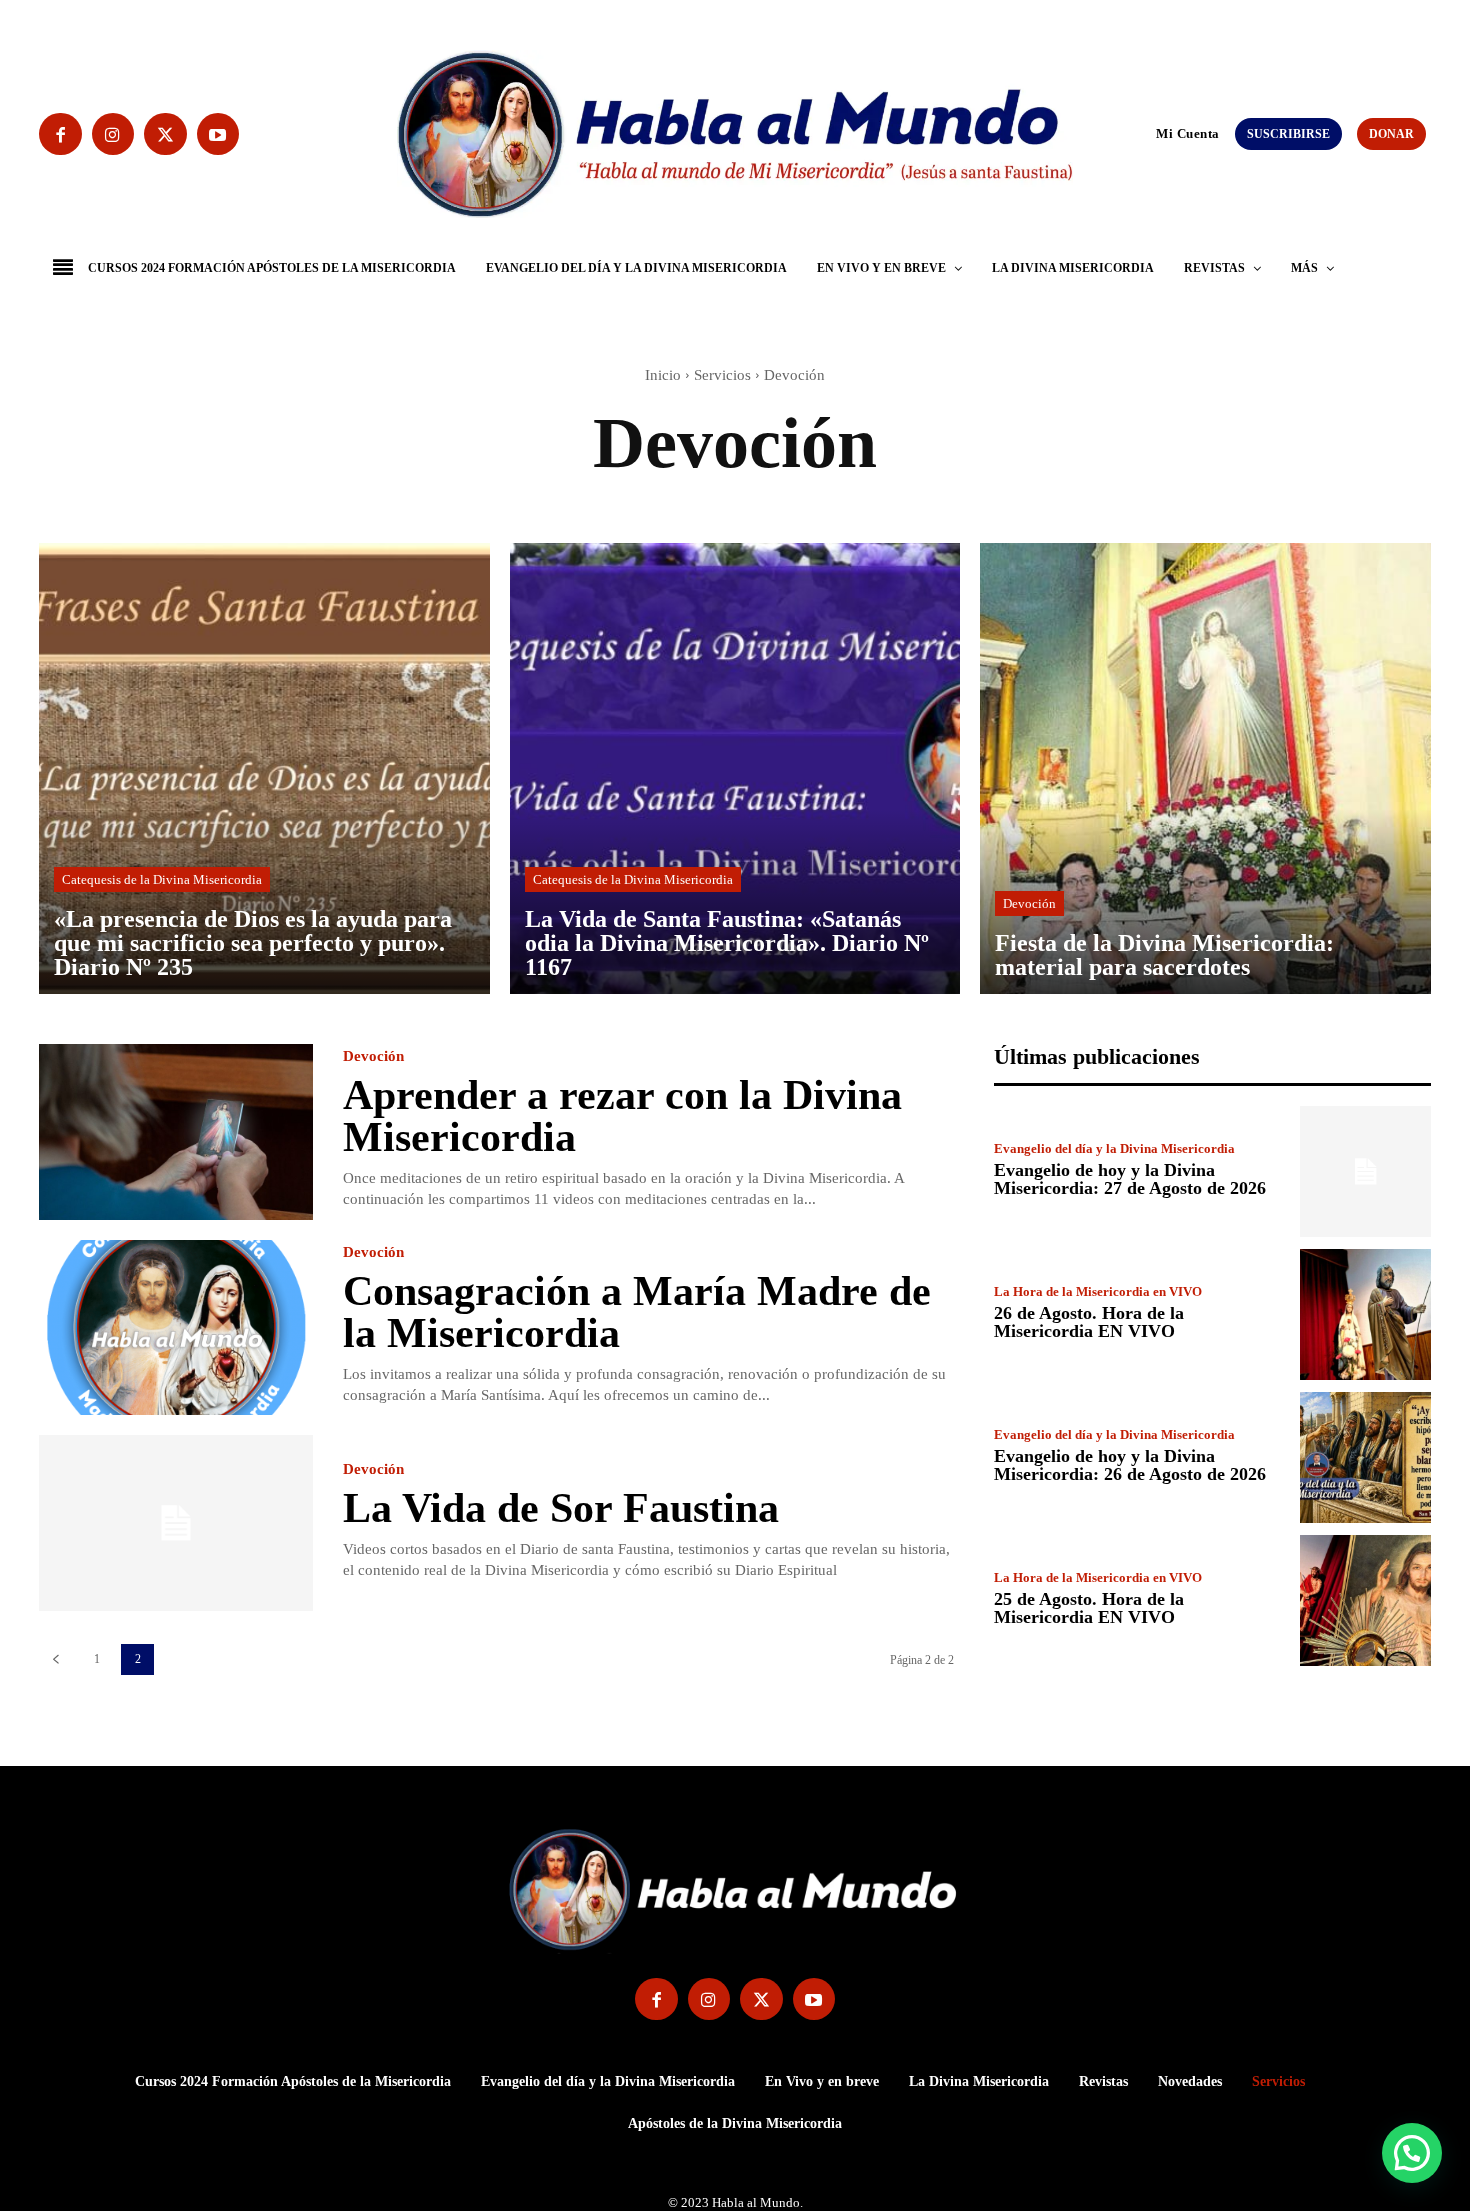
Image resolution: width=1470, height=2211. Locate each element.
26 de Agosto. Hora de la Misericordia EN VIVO (1089, 1322)
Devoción (1029, 903)
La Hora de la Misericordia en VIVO (1098, 1291)
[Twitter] (165, 134)
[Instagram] (113, 134)
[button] (1147, 133)
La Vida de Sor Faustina (561, 1508)
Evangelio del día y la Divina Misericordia (1114, 1148)
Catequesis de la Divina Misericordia (162, 879)
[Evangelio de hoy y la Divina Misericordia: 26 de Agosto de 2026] (1365, 1457)
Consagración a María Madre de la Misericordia (637, 1312)
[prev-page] (55, 1659)
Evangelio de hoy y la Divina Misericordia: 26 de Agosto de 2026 (1130, 1465)
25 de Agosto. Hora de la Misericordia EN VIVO (1089, 1608)
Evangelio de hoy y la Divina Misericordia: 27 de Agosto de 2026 (1130, 1179)
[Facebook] (60, 134)
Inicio (663, 375)
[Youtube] (218, 134)
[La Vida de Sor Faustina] (176, 1523)
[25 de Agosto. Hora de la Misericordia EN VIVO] (1365, 1600)
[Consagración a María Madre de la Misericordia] (176, 1328)
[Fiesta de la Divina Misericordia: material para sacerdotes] (1205, 768)
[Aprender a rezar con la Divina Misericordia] (176, 1132)
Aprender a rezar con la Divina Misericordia (622, 1116)
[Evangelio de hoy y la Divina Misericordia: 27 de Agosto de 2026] (1365, 1171)
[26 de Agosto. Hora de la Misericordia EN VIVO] (1365, 1314)
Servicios (722, 375)
